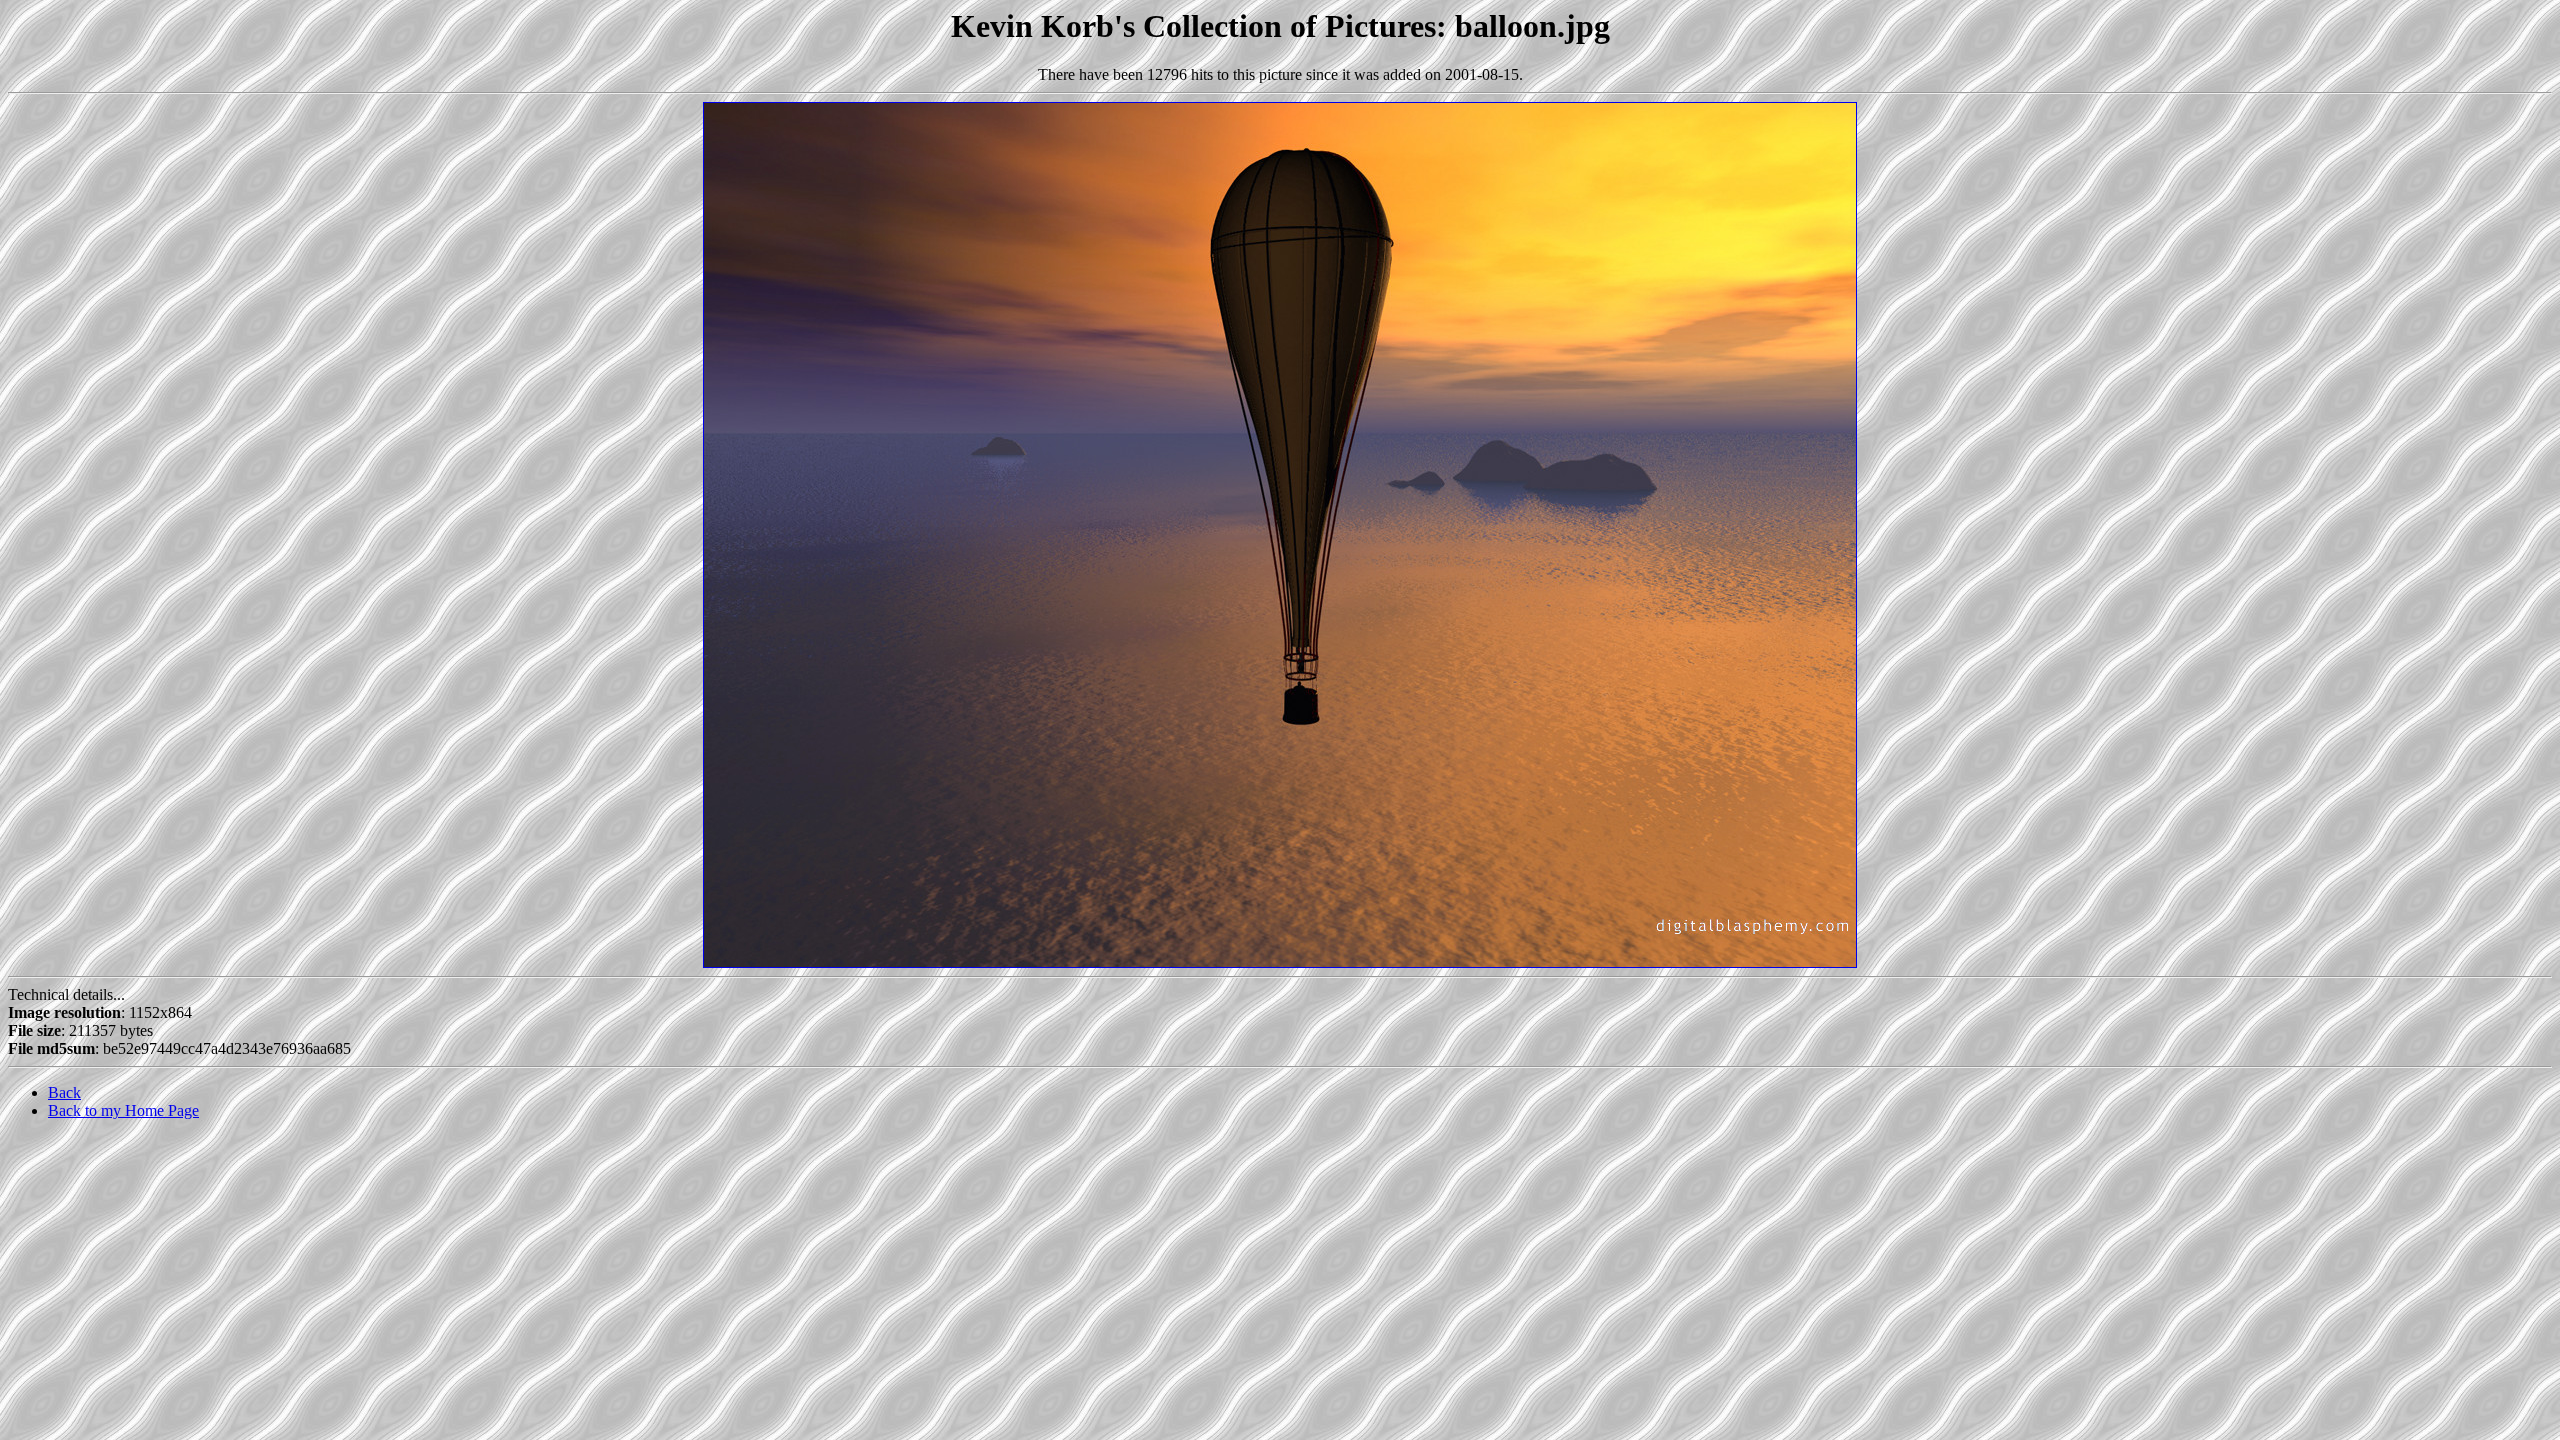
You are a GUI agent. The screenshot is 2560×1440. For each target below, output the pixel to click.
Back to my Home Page (123, 1110)
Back (64, 1092)
